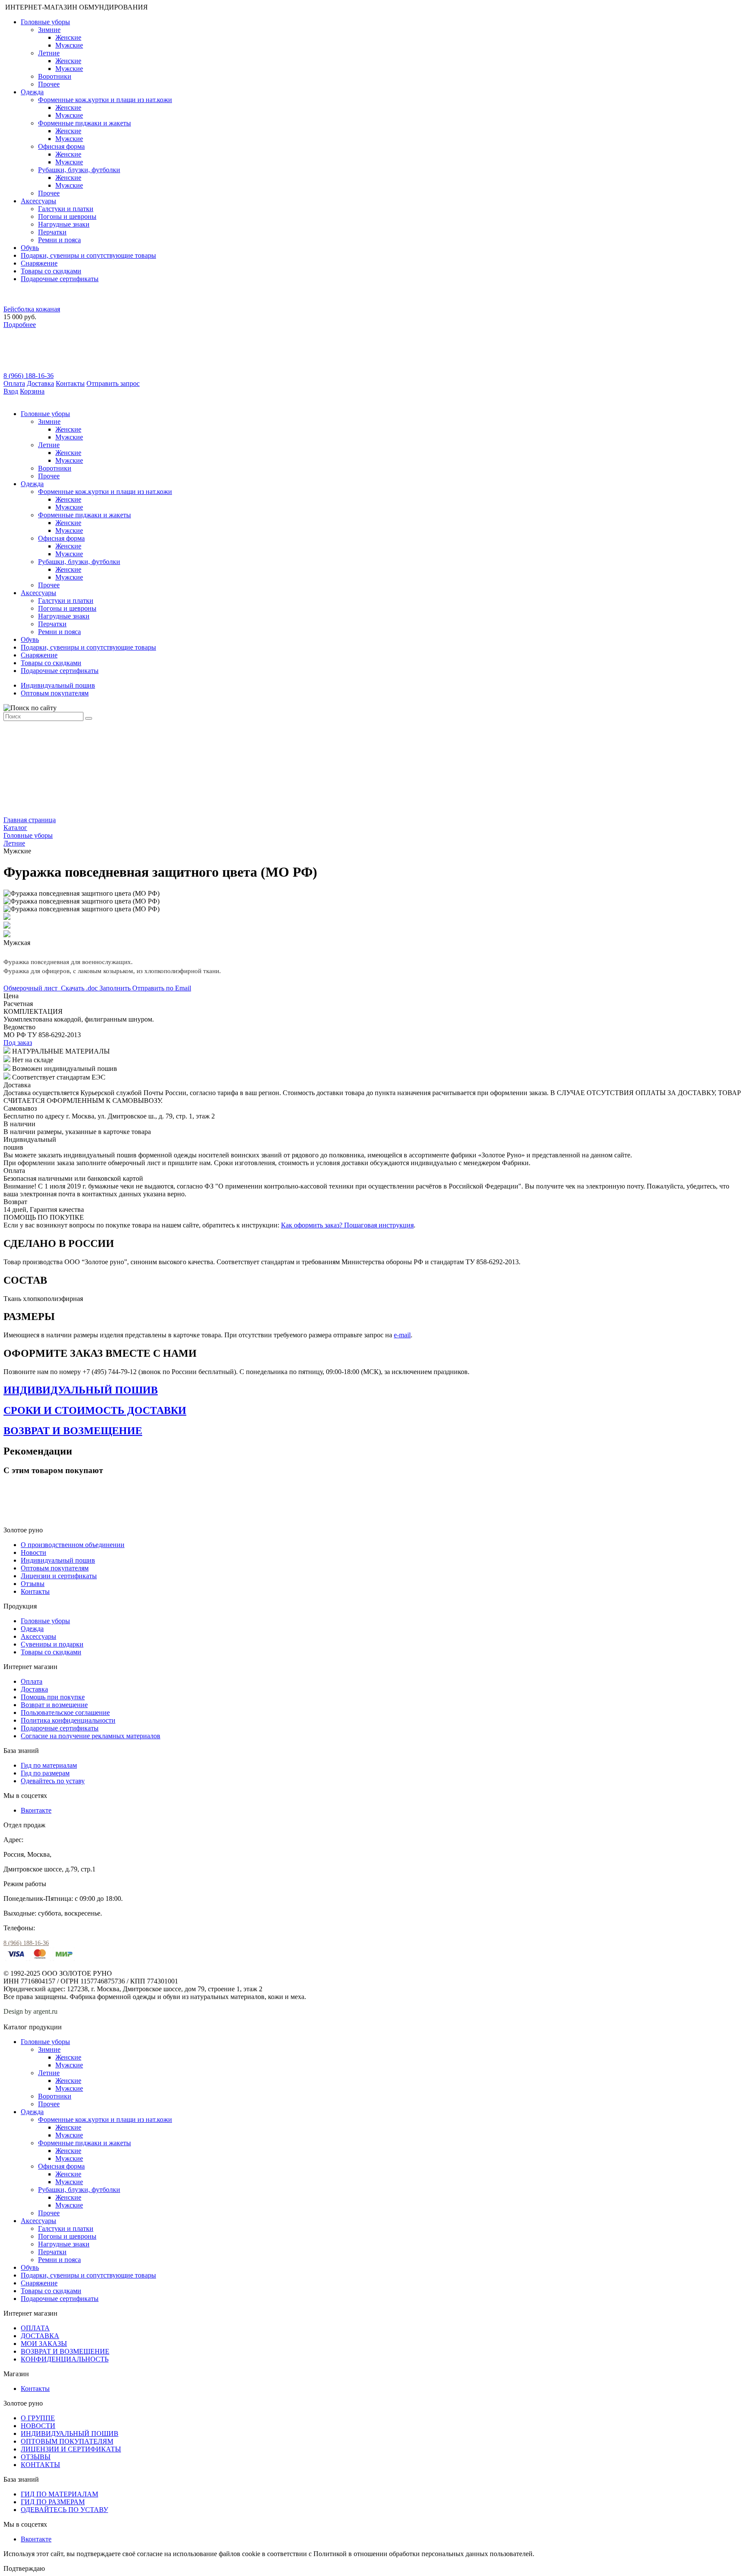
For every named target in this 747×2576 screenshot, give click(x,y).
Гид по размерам (45, 1773)
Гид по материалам (49, 1765)
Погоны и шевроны (67, 216)
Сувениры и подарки (52, 1644)
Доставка (40, 383)
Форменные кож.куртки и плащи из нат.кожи (105, 100)
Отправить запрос (113, 383)
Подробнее (20, 325)
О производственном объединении (73, 1545)
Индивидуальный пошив (58, 685)
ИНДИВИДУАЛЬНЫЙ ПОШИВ (81, 1390)
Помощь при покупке (53, 1697)
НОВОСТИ (38, 2426)
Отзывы (33, 1584)
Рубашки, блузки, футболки (79, 170)
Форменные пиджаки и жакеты (85, 123)
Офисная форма (61, 146)
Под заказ (18, 1043)
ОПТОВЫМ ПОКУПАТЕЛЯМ (67, 2441)
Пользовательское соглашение (65, 1713)
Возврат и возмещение (54, 1705)
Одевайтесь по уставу (53, 1781)
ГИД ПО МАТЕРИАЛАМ (59, 2494)
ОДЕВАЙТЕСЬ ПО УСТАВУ (64, 2510)
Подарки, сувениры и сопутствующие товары (88, 255)
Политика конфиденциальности (68, 1720)
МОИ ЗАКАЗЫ (44, 2344)
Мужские (69, 45)
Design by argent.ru (31, 2011)
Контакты (70, 383)
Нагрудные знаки (64, 224)
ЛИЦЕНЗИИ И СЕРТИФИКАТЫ (71, 2449)
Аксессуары (38, 201)
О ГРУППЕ (38, 2418)
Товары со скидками (51, 271)
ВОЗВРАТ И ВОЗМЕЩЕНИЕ (73, 1431)
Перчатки (52, 232)
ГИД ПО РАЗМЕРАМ (53, 2502)
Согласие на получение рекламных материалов (91, 1736)
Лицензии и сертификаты (59, 1576)
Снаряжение (39, 263)
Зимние (49, 30)
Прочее (49, 84)
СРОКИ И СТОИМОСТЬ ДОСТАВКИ (95, 1410)
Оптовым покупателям (55, 693)
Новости (34, 1552)
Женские (68, 37)
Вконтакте (36, 1810)
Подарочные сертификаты (60, 279)
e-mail (402, 1335)
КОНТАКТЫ (40, 2465)
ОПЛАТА (35, 2328)
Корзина (32, 391)
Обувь (30, 248)
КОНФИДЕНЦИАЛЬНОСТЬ (65, 2359)
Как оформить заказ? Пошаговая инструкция (347, 1225)
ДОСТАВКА (40, 2336)
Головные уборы (45, 22)
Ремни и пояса (59, 240)
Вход (11, 391)
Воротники (55, 76)
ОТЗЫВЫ (36, 2457)
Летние (49, 53)
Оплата (14, 383)
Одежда (32, 92)
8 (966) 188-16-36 (29, 376)
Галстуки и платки (66, 209)
